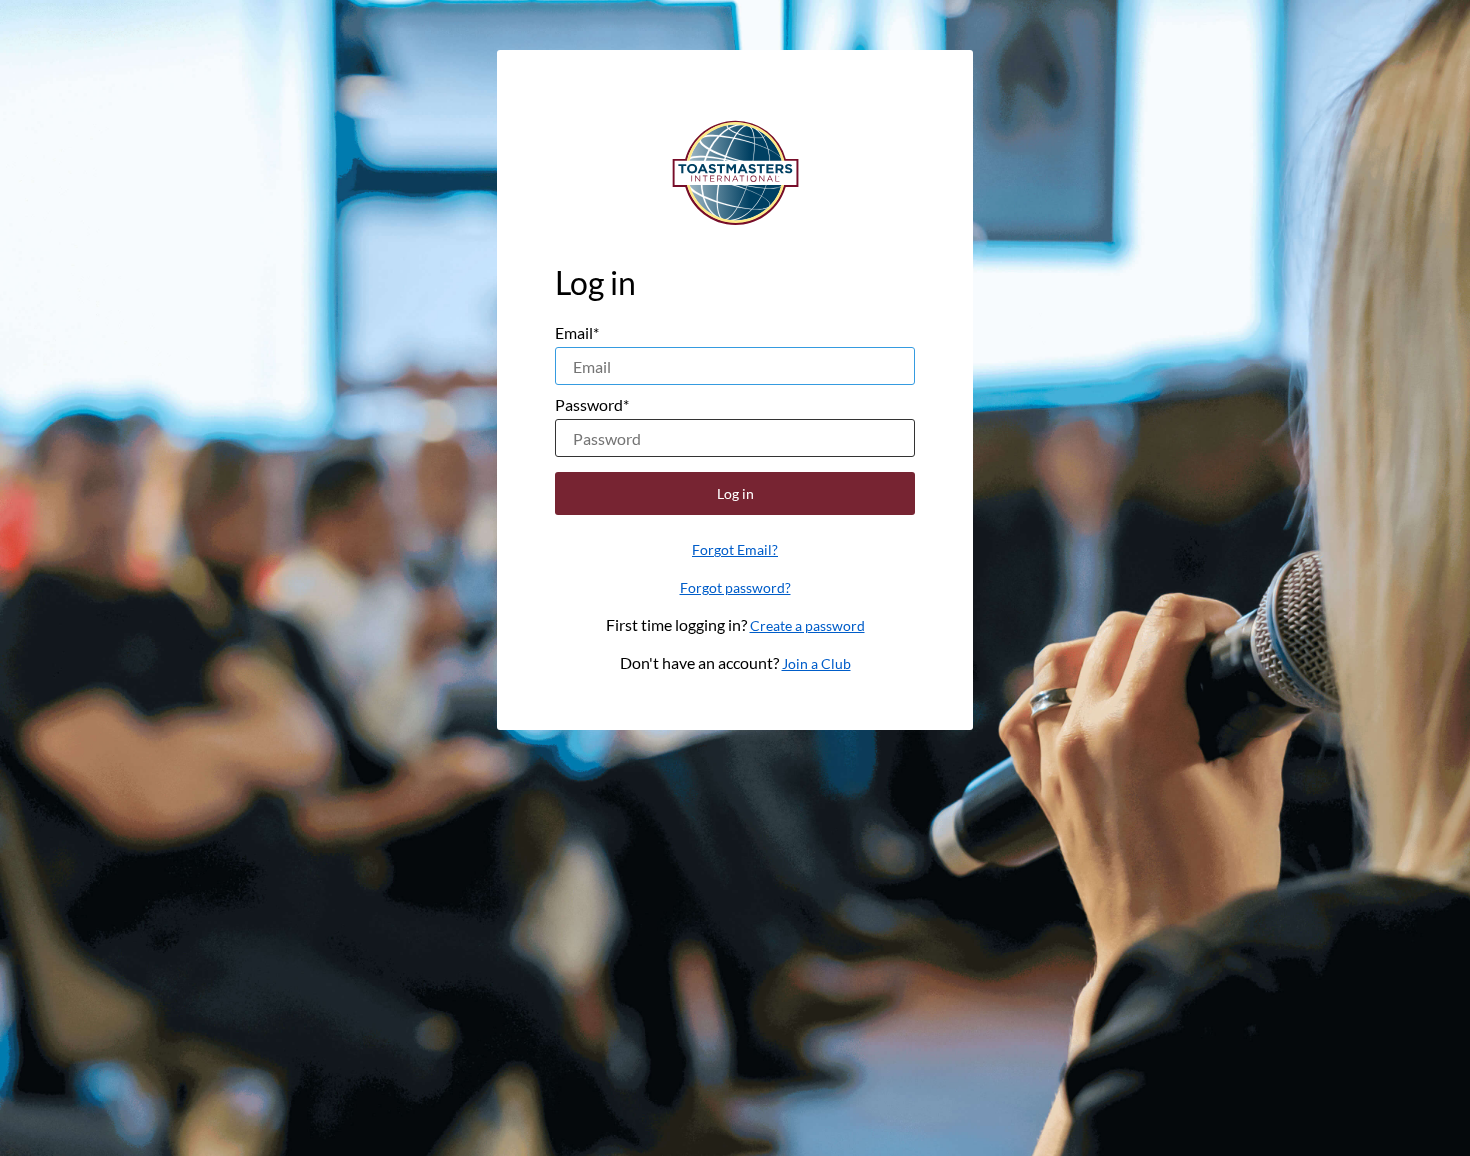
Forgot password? (735, 587)
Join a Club (816, 663)
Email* (577, 332)
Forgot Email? (735, 549)
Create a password (807, 625)
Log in (735, 493)
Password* (592, 404)
